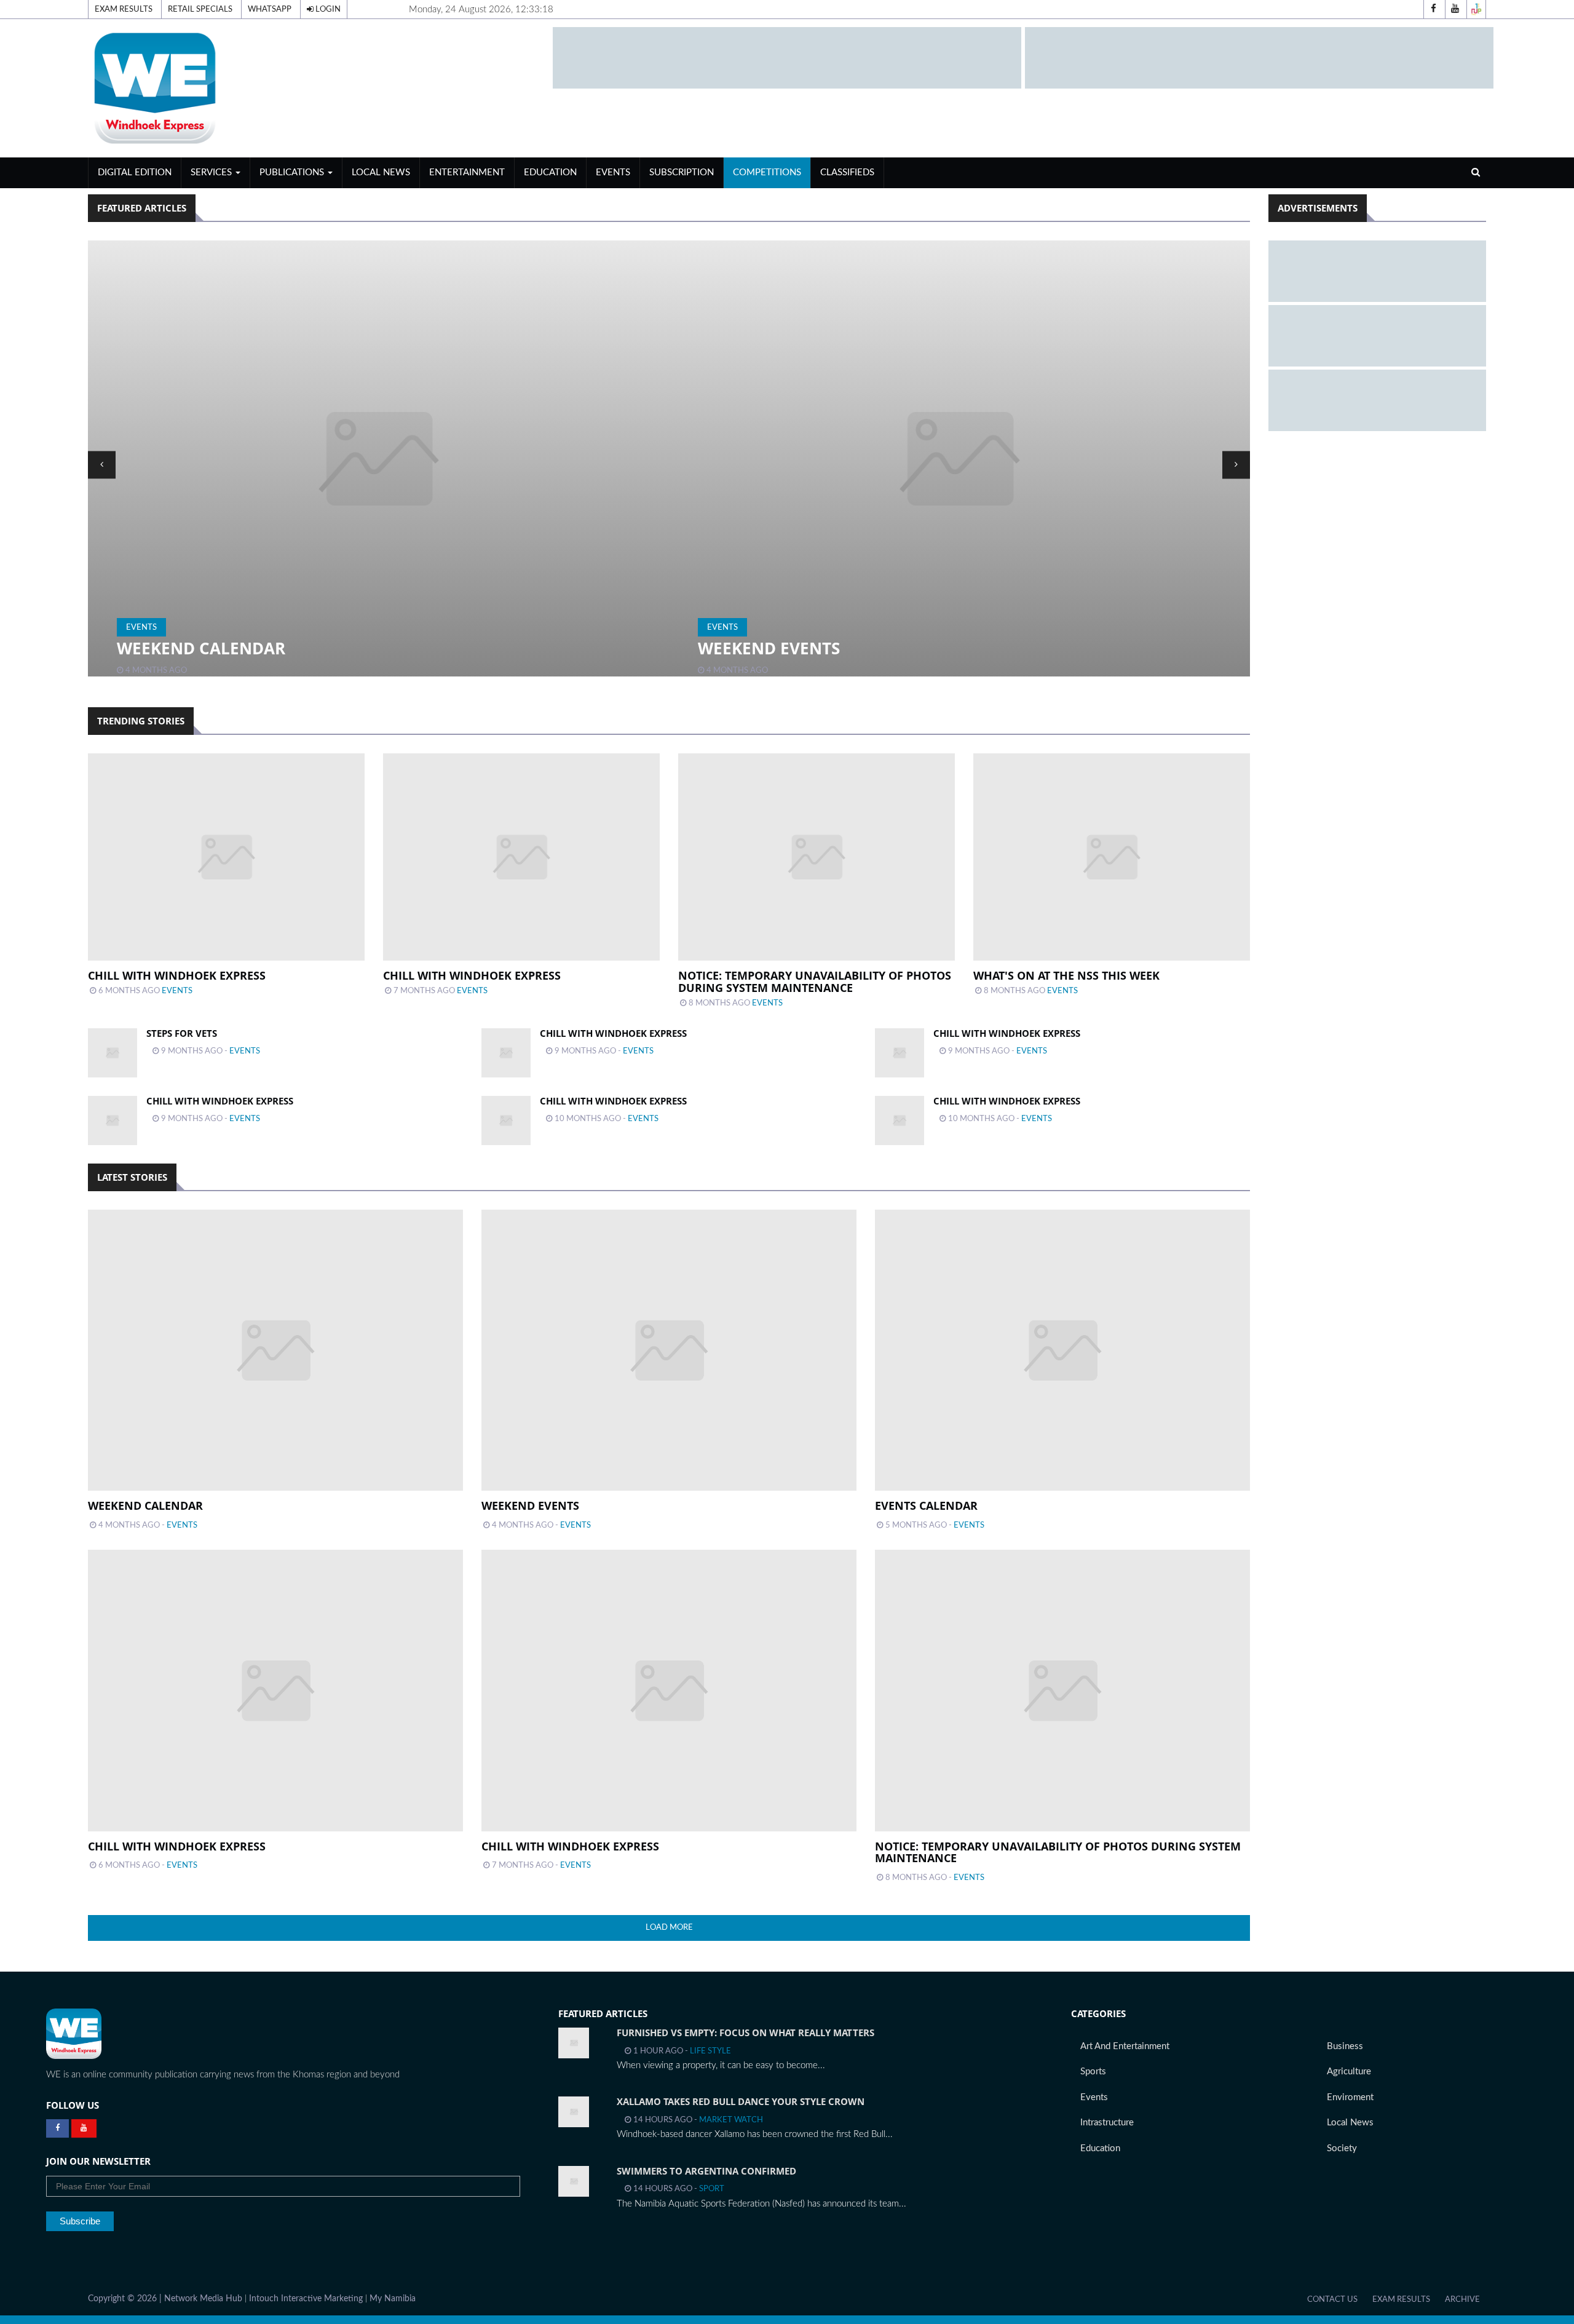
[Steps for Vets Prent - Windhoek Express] (113, 1053)
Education (550, 173)
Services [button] (212, 173)
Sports (1093, 2072)
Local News (381, 173)
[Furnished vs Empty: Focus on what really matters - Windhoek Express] (574, 2043)
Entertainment (467, 173)
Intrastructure (1107, 2123)
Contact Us (1332, 2299)
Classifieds (847, 173)
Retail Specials (200, 9)
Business (1345, 2046)
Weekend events (188, 648)
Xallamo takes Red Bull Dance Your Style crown (741, 2101)
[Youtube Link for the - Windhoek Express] (84, 2128)
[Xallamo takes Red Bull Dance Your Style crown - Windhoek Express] (574, 2112)
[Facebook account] (1433, 9)
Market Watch (731, 2120)
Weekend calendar (145, 1505)
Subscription (682, 173)
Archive (1462, 2299)
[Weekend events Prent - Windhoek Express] (378, 458)
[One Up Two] (1476, 9)
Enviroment (1350, 2097)
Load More (669, 1927)
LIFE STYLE (710, 2051)
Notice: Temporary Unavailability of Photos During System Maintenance (815, 982)
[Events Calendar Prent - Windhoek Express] (959, 458)
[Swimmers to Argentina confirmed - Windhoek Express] (574, 2181)
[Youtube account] (1455, 9)
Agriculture (1349, 2072)
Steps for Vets (182, 1033)
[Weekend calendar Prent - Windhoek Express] (275, 1350)
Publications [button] (293, 173)
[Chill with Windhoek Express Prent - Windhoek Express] (506, 1053)
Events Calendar (773, 648)
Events (613, 173)
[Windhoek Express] (74, 2034)
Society (1342, 2148)
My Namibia (393, 2299)
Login (327, 9)
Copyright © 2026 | (126, 2299)
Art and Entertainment (1125, 2046)
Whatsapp (270, 9)
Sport (712, 2189)
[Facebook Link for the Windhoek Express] (57, 2128)
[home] (315, 88)
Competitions (767, 173)
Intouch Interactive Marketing (306, 2299)
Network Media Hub (203, 2299)
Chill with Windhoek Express (177, 975)
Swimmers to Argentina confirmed (706, 2171)
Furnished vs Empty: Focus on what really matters (745, 2033)
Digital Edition (135, 173)
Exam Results (124, 9)
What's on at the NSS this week (1066, 975)
